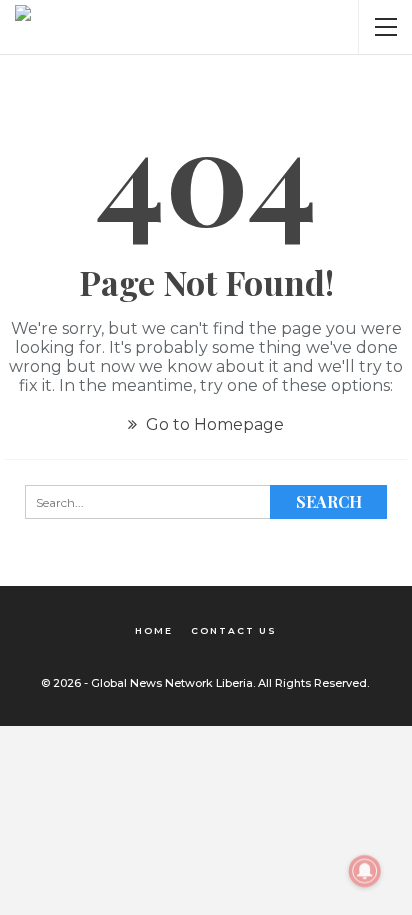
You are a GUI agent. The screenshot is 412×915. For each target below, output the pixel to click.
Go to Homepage (213, 424)
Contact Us (234, 630)
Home (154, 630)
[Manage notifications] (365, 871)
